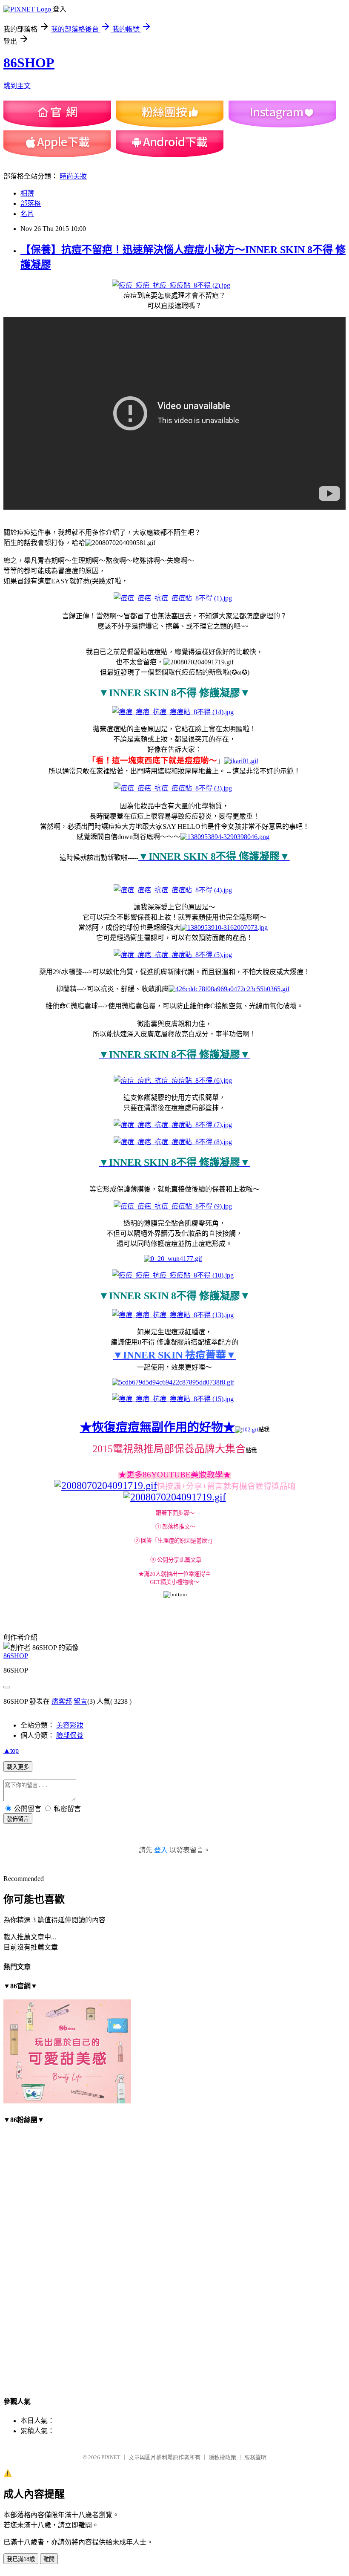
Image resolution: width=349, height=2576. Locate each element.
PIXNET (111, 2457)
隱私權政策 (222, 2457)
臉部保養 (70, 1735)
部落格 (31, 203)
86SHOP (29, 63)
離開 (49, 2559)
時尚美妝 (73, 176)
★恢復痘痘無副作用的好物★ (157, 1427)
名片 (27, 214)
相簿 (27, 193)
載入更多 (18, 1767)
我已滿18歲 (21, 2559)
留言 (80, 1701)
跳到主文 (17, 86)
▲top (11, 1750)
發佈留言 (18, 1819)
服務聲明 (255, 2457)
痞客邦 (62, 1701)
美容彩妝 (70, 1725)
